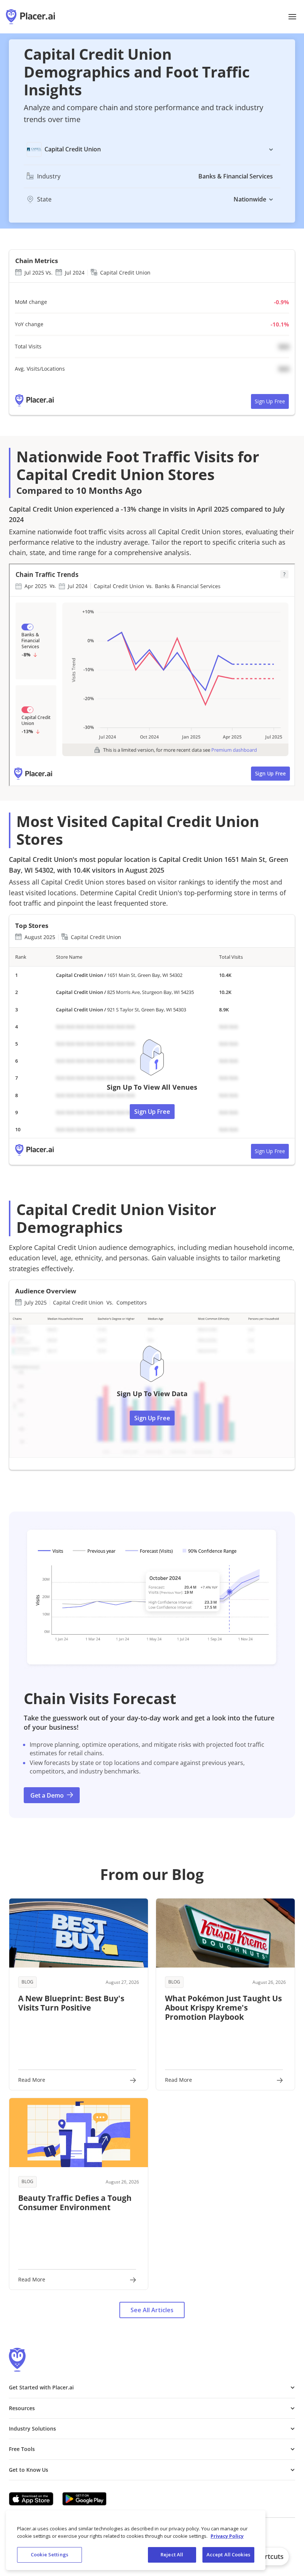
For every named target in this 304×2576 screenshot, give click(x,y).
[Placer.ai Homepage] (30, 17)
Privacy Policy (227, 2536)
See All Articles (152, 2310)
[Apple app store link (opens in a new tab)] (31, 2499)
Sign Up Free (270, 401)
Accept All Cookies (228, 2554)
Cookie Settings (49, 2554)
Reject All (172, 2554)
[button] (292, 17)
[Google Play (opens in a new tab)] (85, 2499)
